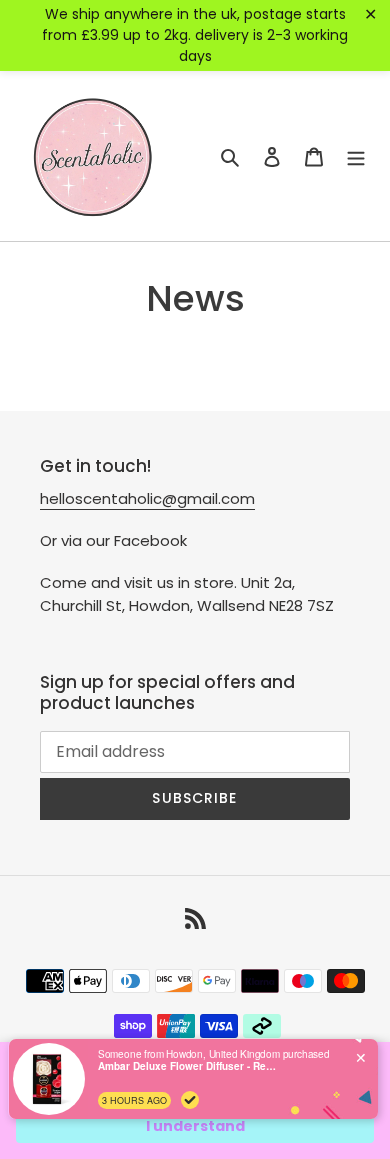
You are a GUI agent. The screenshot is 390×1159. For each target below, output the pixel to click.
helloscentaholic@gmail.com (147, 498)
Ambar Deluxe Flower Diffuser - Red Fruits (188, 1066)
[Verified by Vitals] (190, 1100)
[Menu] (356, 156)
